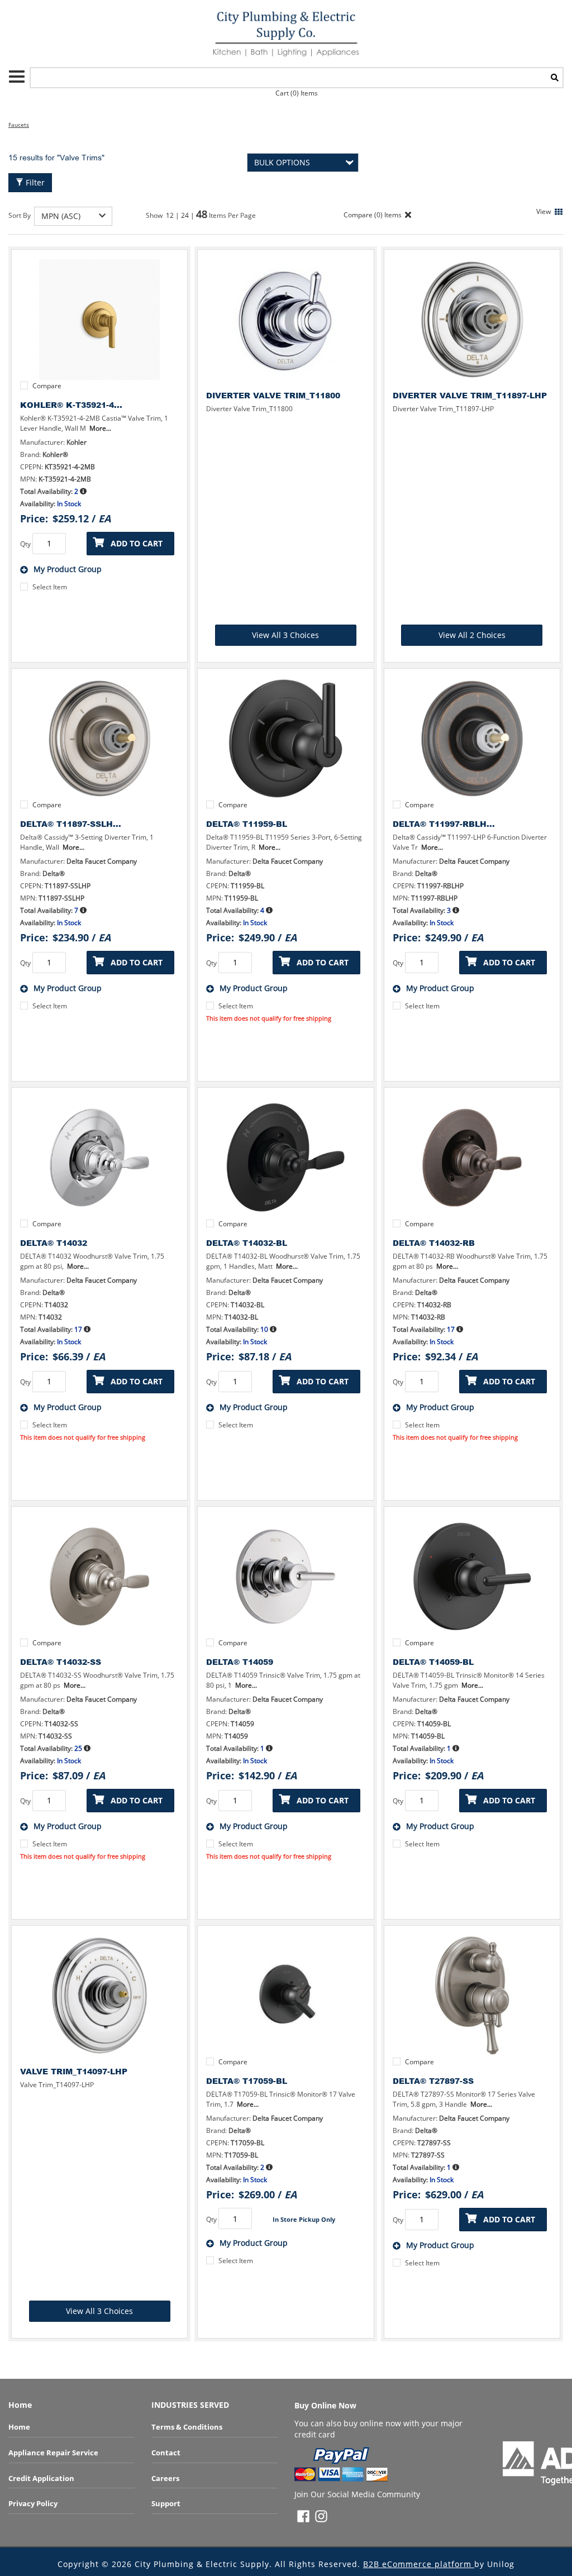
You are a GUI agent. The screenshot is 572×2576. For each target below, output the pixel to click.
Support (166, 2503)
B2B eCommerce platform (419, 2564)
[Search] (555, 78)
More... (100, 428)
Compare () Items (372, 215)
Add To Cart (137, 543)
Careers (165, 2478)
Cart (297, 93)
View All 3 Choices (285, 635)
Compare (47, 386)
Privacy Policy (33, 2503)
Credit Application (41, 2478)
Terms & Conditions (187, 2427)
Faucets (19, 125)
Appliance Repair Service (53, 2453)
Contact (166, 2453)
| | (186, 215)
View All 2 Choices (472, 635)
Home (19, 2427)
